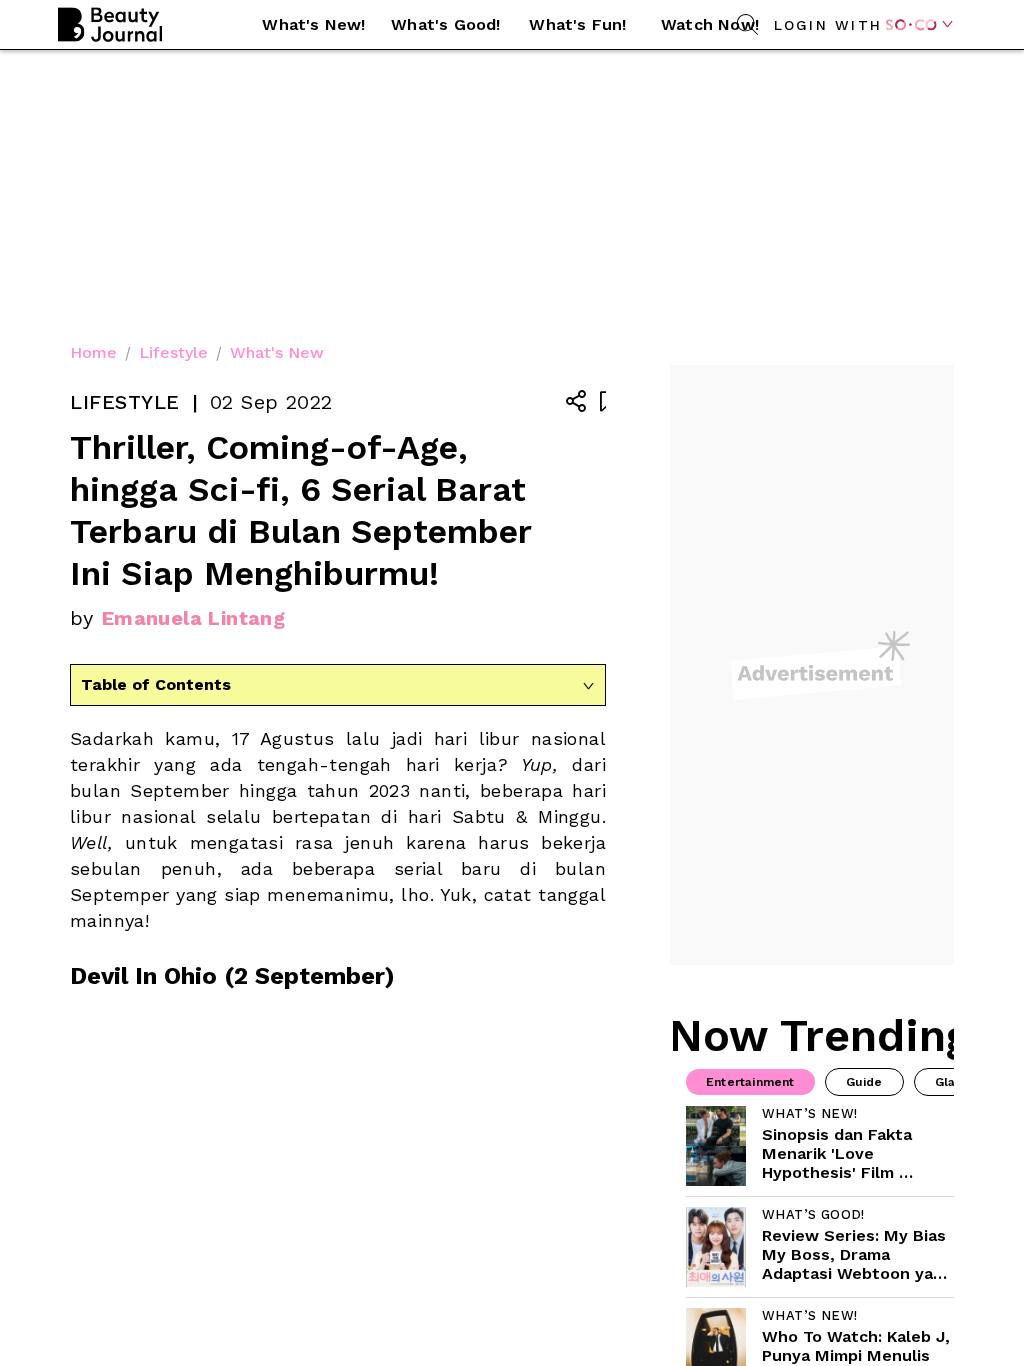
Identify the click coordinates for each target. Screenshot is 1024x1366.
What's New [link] (277, 352)
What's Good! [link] (445, 24)
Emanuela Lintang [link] (193, 618)
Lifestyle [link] (173, 352)
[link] (820, 1146)
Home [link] (93, 352)
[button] (314, 25)
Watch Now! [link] (710, 24)
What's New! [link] (313, 24)
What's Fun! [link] (577, 24)
